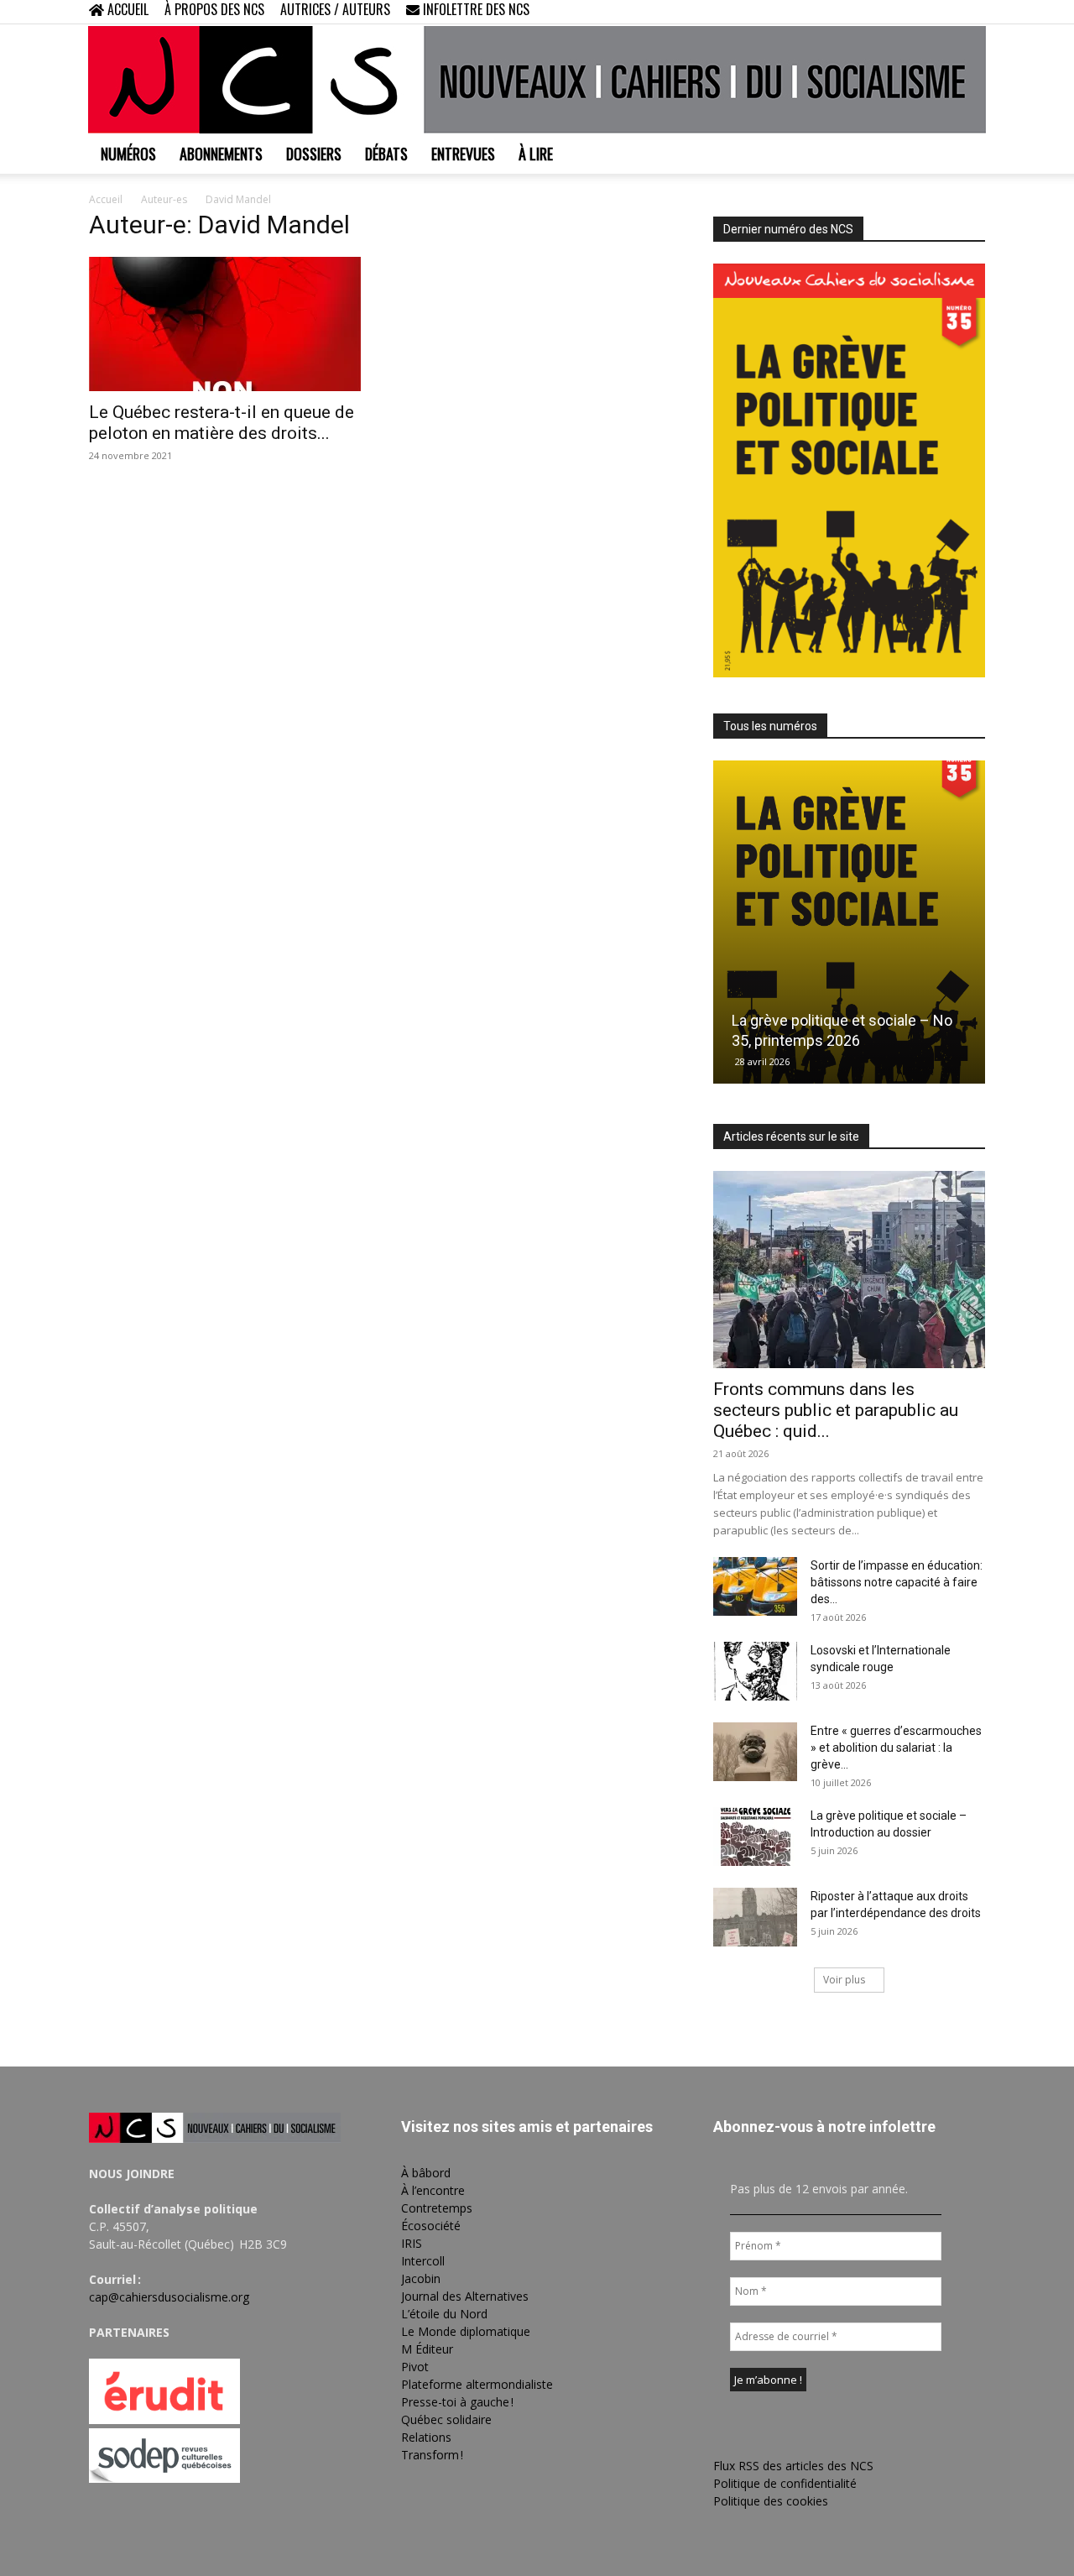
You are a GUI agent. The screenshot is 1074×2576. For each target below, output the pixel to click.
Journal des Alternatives (465, 2296)
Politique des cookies (771, 2501)
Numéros (128, 154)
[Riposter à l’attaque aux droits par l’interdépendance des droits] (755, 1917)
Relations (426, 2437)
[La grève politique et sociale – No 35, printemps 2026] (849, 922)
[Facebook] (889, 12)
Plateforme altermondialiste (477, 2384)
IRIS (412, 2243)
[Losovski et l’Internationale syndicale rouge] (755, 1671)
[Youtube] (972, 12)
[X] (945, 12)
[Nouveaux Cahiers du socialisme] (537, 80)
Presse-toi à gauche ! (457, 2402)
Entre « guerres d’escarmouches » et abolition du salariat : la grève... (896, 1748)
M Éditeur (427, 2349)
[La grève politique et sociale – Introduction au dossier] (755, 1837)
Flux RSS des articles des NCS (793, 2466)
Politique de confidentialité (785, 2483)
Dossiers (314, 154)
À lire (536, 154)
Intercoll (423, 2261)
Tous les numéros (770, 726)
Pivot (415, 2367)
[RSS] (917, 12)
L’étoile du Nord (444, 2314)
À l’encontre (433, 2190)
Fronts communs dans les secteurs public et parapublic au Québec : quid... (836, 1410)
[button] (864, 11)
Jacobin (421, 2278)
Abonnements (221, 154)
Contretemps (437, 2208)
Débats (386, 154)
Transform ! (432, 2455)
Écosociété (431, 2226)
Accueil (106, 199)
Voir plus (844, 1980)
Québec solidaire (446, 2419)
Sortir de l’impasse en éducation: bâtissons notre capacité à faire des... (897, 1582)
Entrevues (463, 154)
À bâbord (426, 2173)
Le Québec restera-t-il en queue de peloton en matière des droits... (222, 423)
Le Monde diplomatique (466, 2331)
